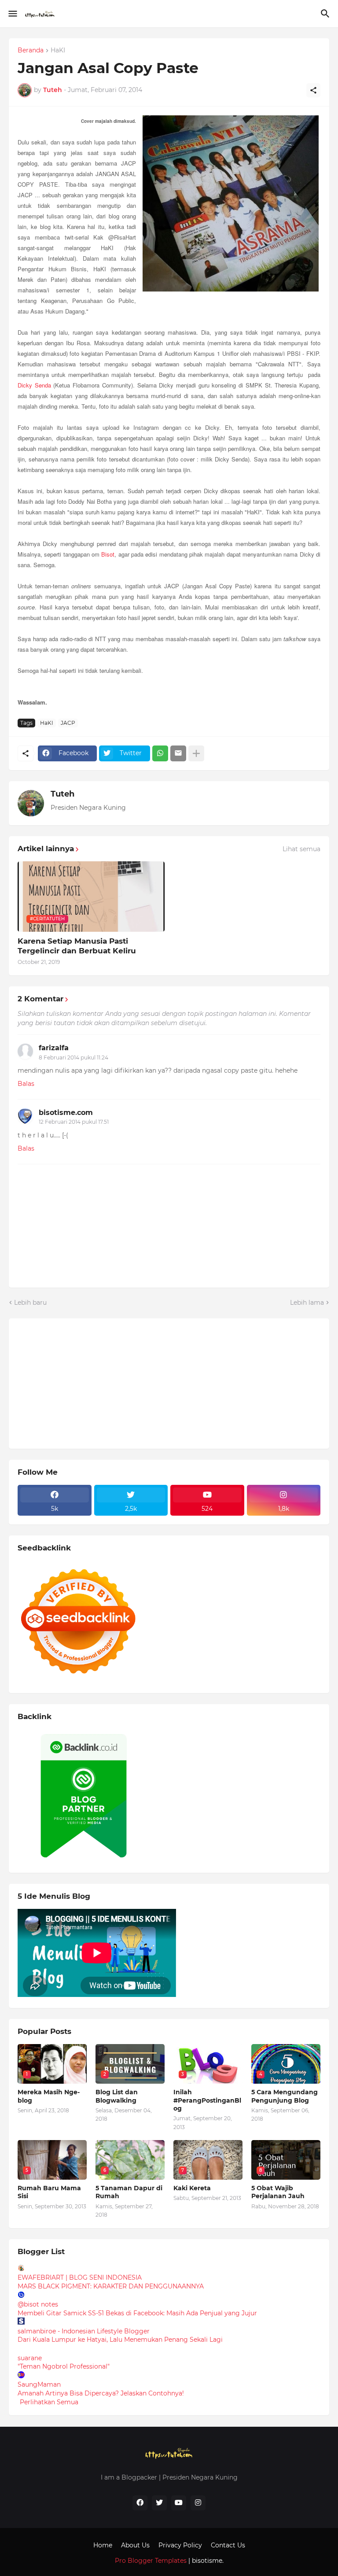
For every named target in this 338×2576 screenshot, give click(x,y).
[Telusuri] (326, 14)
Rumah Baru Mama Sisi (49, 2192)
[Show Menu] (12, 14)
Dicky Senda (34, 385)
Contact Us (228, 2545)
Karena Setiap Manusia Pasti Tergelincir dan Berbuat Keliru (77, 946)
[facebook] (140, 2503)
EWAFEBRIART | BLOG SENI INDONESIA (80, 2277)
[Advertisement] (84, 1382)
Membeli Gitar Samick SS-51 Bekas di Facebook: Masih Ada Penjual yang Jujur (137, 2313)
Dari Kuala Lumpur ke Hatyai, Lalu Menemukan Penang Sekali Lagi (120, 2340)
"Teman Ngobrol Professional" (64, 2366)
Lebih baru (30, 1303)
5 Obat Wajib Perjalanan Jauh (278, 2192)
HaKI (58, 51)
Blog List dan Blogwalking (117, 2096)
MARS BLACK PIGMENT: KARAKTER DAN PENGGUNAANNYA (111, 2286)
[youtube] (179, 2503)
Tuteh (62, 794)
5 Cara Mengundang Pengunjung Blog (285, 2096)
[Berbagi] (313, 90)
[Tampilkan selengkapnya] (196, 753)
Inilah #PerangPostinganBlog (207, 2100)
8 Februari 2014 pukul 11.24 (73, 1057)
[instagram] (198, 2503)
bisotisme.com (66, 1113)
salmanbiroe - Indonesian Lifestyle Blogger (84, 2331)
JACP (68, 723)
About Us (135, 2545)
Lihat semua (301, 849)
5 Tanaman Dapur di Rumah (129, 2192)
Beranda (31, 51)
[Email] (178, 753)
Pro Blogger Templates (151, 2561)
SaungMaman (39, 2384)
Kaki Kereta (192, 2188)
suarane (30, 2358)
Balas (26, 1084)
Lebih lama (307, 1303)
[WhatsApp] (160, 753)
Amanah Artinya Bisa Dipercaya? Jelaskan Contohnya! (101, 2393)
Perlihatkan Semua (49, 2402)
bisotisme (206, 2561)
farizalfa (54, 1048)
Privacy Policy (180, 2545)
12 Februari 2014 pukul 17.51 (74, 1122)
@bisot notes (38, 2304)
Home (103, 2545)
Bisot (108, 554)
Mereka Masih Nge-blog (49, 2096)
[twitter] (159, 2503)
